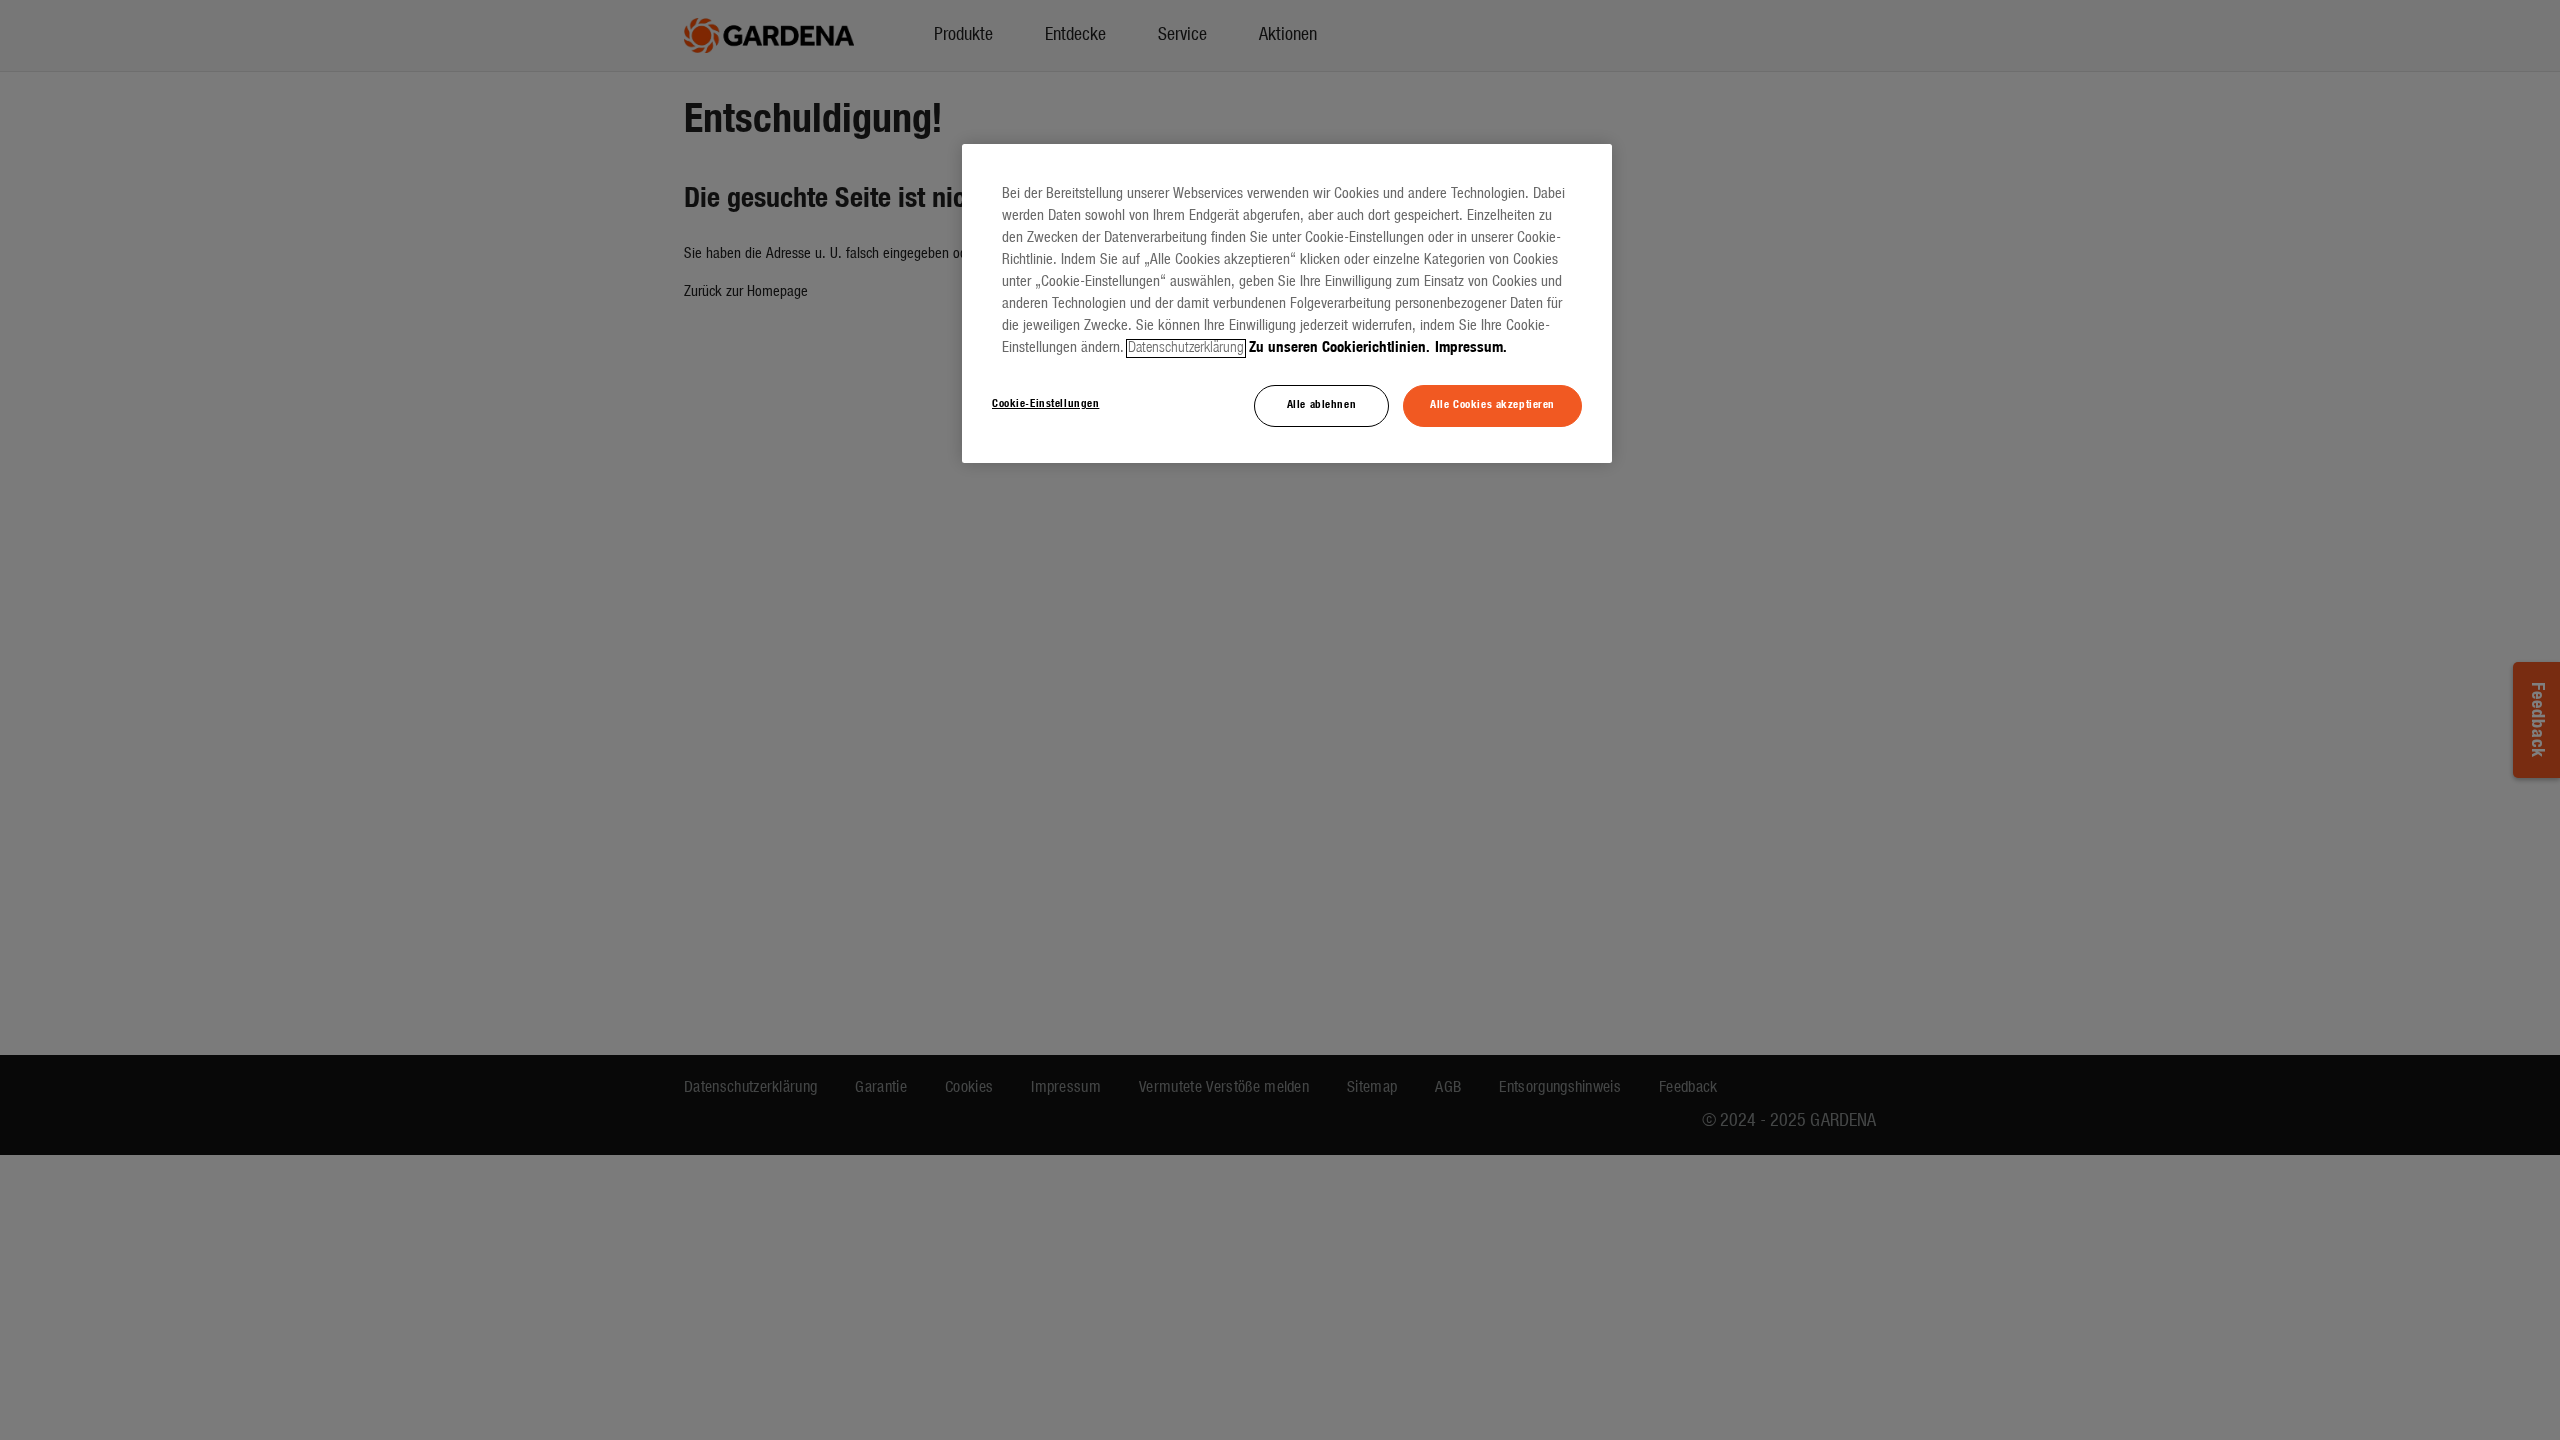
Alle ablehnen (1321, 405)
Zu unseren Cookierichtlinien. (1339, 348)
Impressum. (1471, 348)
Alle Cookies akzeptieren (1492, 405)
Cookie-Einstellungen (1045, 404)
